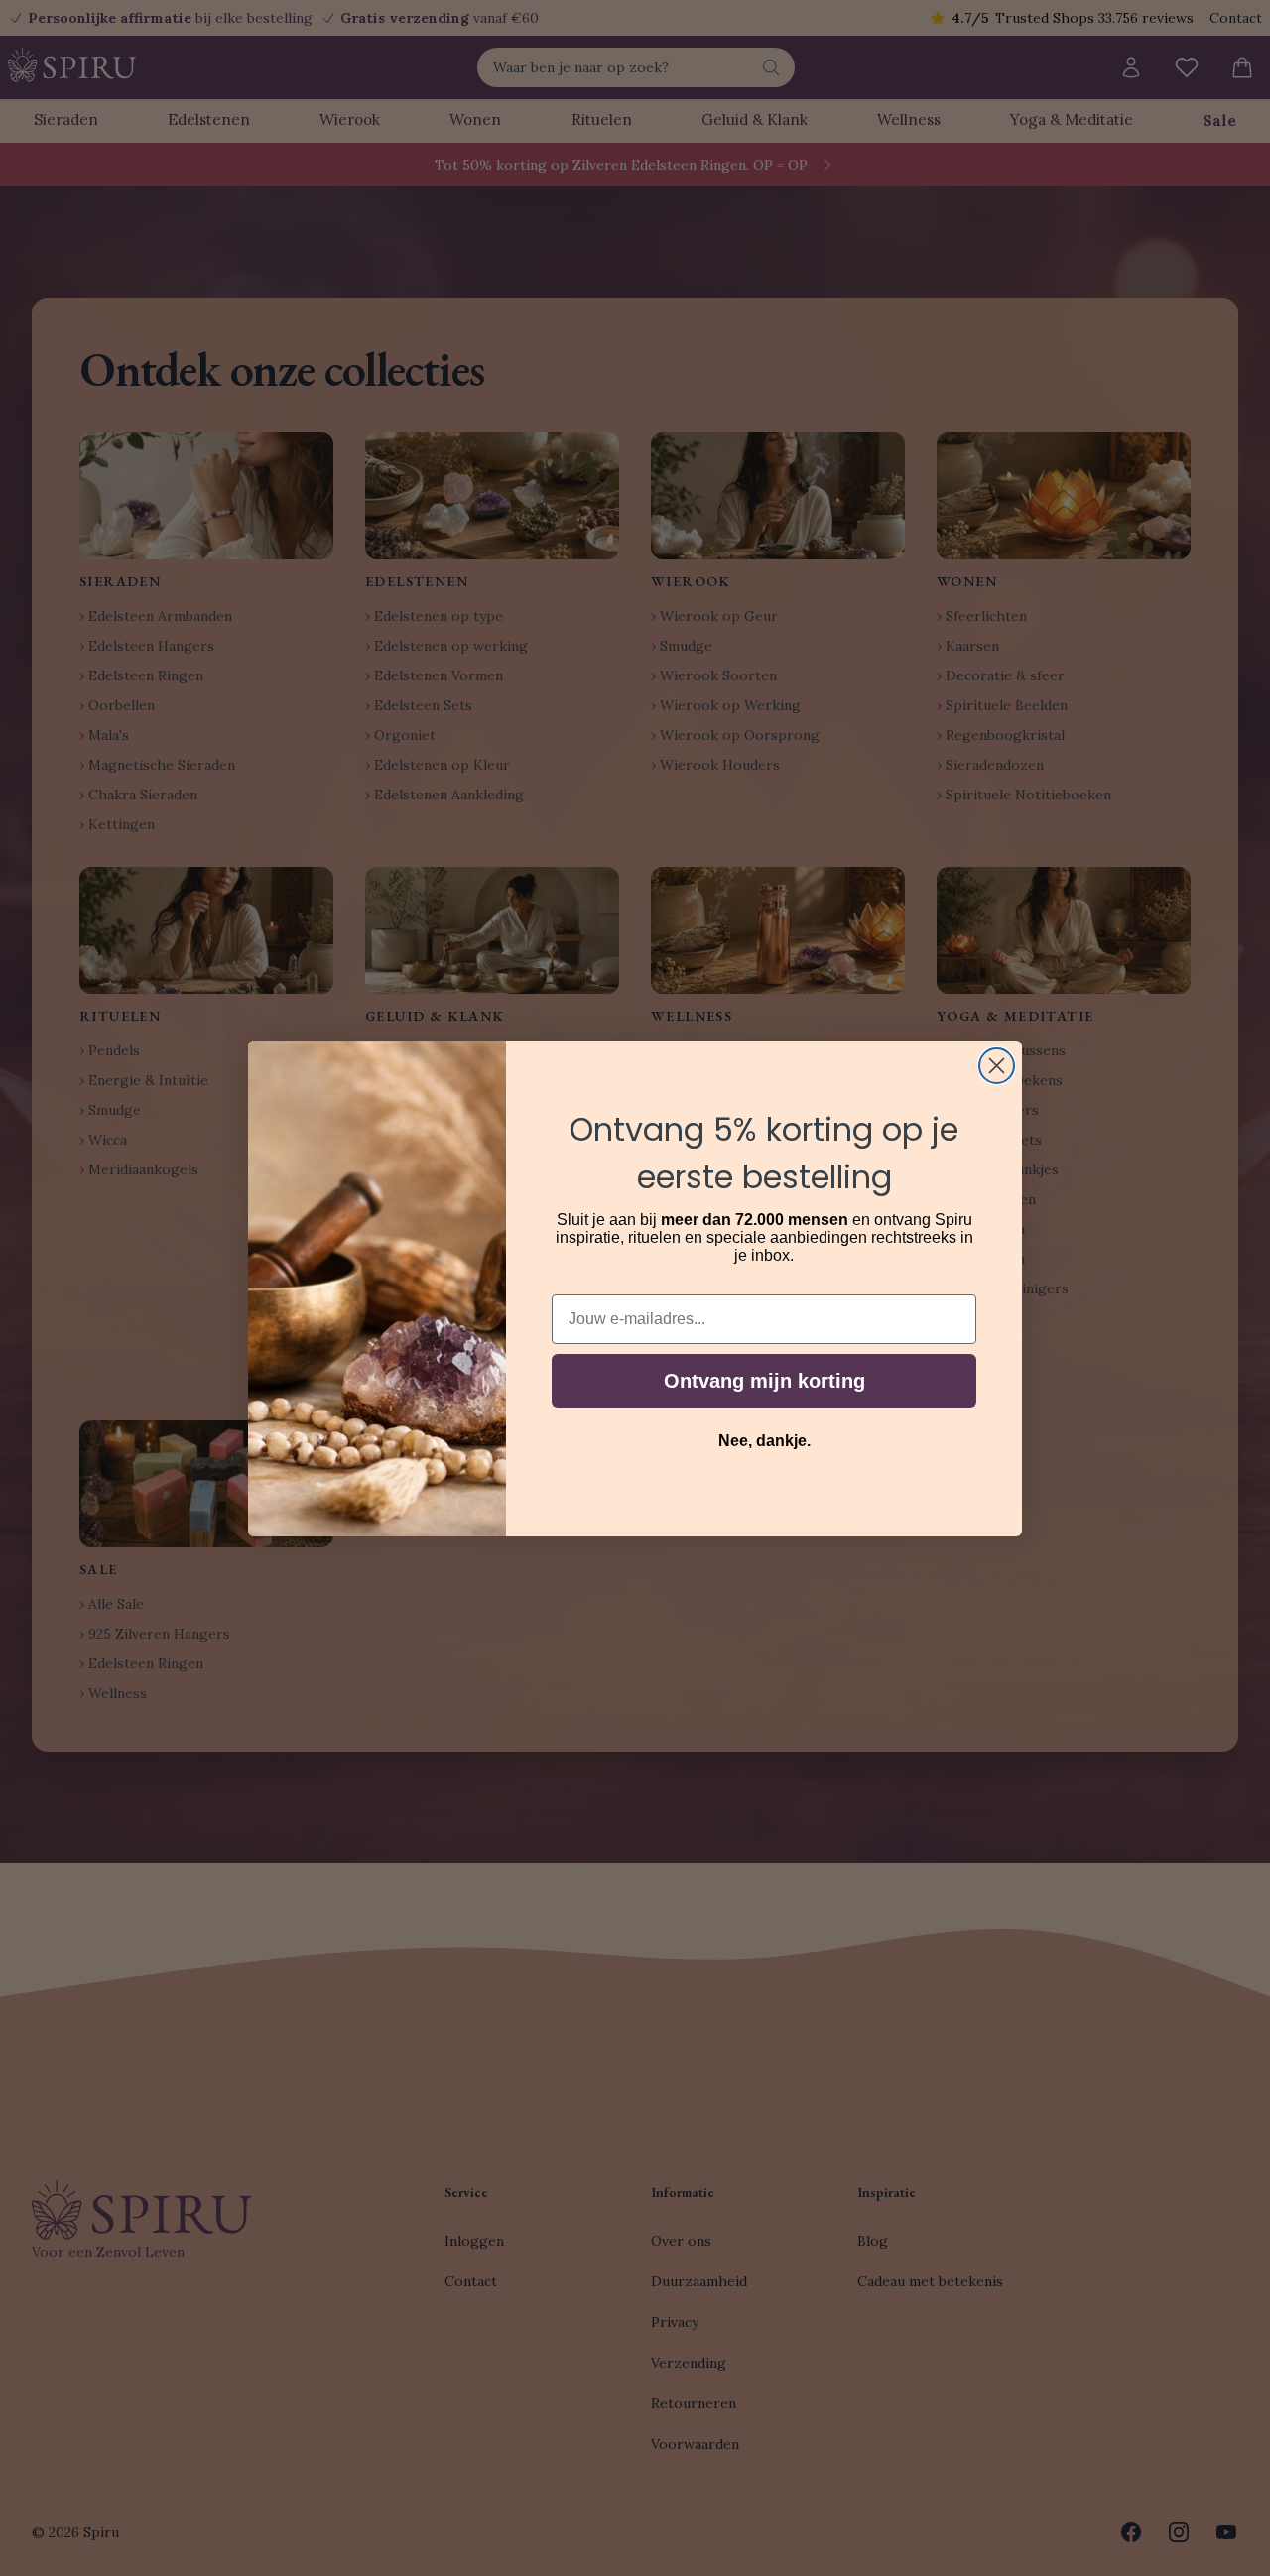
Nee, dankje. (764, 1441)
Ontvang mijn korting (764, 1381)
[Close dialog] (997, 1066)
